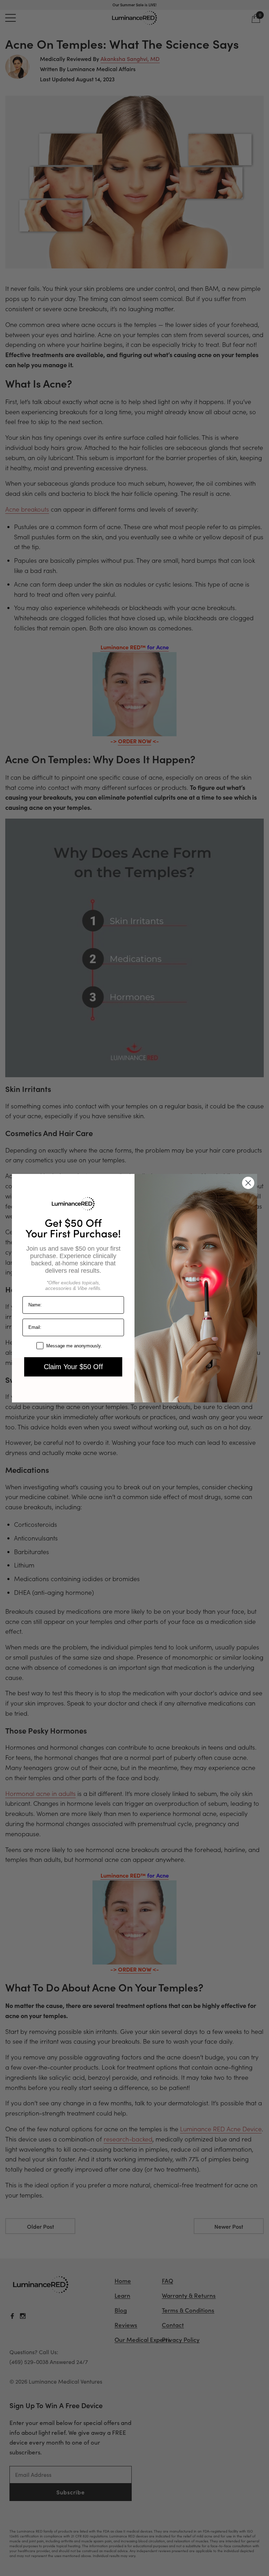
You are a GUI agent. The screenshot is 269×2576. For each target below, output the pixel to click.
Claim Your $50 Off (73, 1367)
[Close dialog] (248, 1183)
